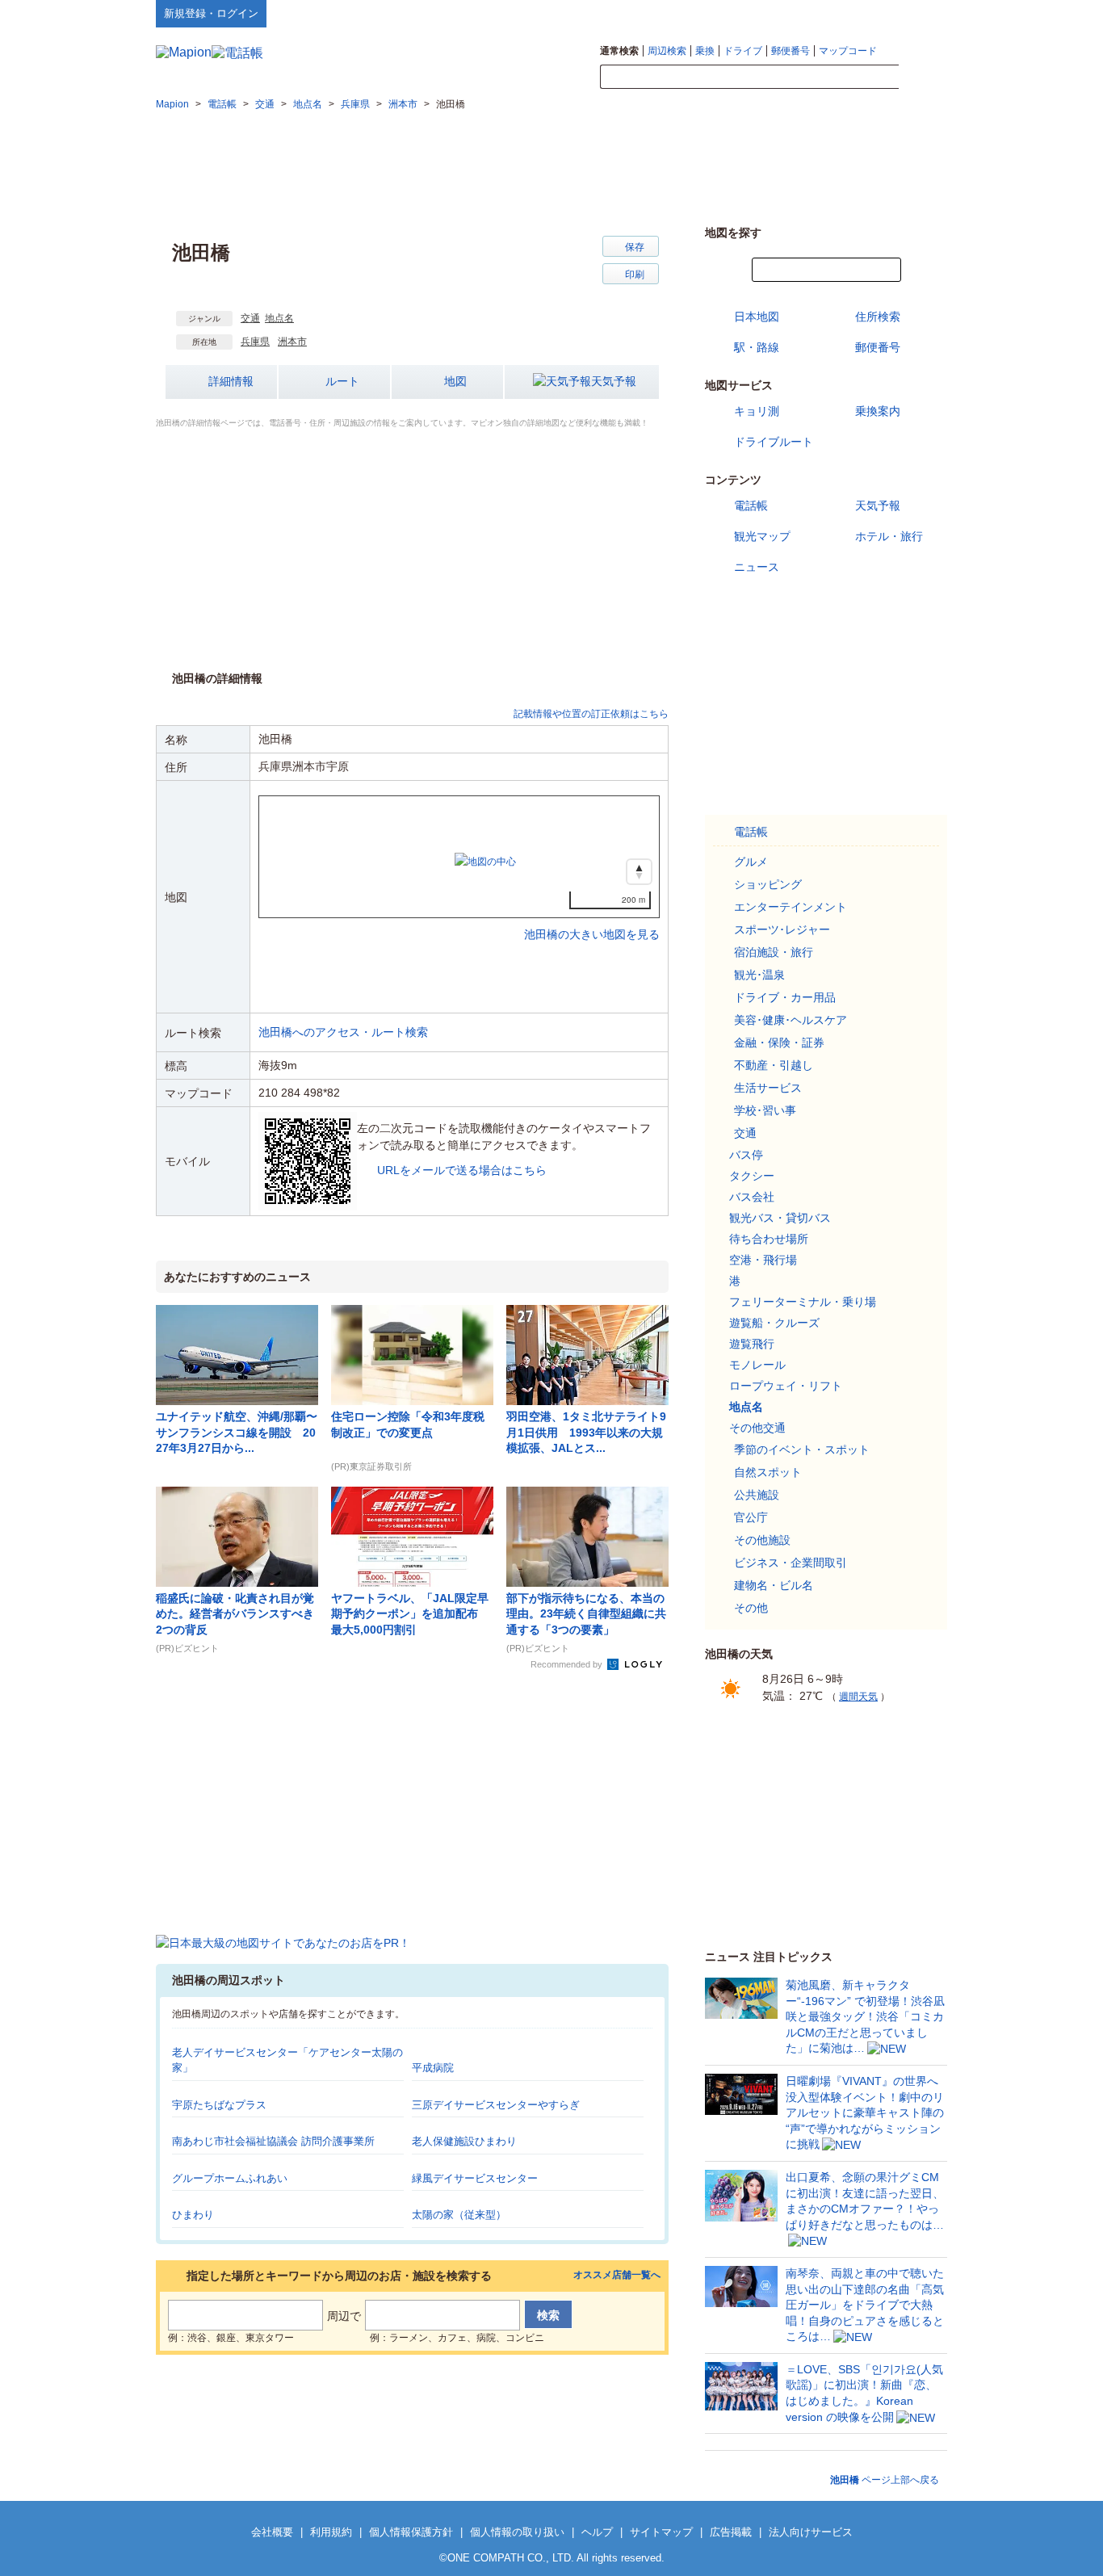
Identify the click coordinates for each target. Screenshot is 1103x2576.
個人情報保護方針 (411, 2532)
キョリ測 (757, 411)
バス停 (746, 1155)
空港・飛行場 (763, 1260)
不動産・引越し (774, 1065)
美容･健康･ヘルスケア (791, 1020)
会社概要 (272, 2532)
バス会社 (752, 1197)
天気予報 (614, 381)
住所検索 (878, 317)
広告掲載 (731, 2532)
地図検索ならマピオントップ (788, 13)
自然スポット (768, 1472)
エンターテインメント (791, 907)
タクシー (752, 1176)
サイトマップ (921, 13)
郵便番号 (791, 51)
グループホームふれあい (230, 2178)
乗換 (705, 51)
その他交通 (757, 1428)
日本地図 (757, 317)
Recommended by (568, 1664)
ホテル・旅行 (889, 536)
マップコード (848, 51)
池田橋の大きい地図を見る (592, 917)
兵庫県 (255, 342)
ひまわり (193, 2215)
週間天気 (858, 1697)
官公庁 (751, 1517)
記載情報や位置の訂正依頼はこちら (591, 714)
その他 (751, 1608)
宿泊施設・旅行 (774, 952)
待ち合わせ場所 (769, 1239)
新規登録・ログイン (211, 13)
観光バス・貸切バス (780, 1218)
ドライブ (743, 51)
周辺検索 (667, 51)
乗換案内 (878, 411)
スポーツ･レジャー (782, 929)
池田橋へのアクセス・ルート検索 (343, 1032)
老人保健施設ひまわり (464, 2141)
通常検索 (619, 51)
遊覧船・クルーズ (774, 1323)
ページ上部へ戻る (885, 2480)
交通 (250, 318)
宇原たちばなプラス (219, 2105)
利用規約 (331, 2532)
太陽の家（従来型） (459, 2215)
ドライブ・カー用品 (785, 997)
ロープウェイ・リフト (786, 1386)
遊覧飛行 (752, 1344)
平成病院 (433, 2068)
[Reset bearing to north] (639, 872)
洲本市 (292, 342)
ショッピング (768, 884)
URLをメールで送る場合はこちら (462, 1170)
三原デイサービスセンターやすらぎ (496, 2105)
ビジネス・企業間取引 (791, 1563)
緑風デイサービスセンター (475, 2178)
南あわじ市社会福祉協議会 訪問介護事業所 (273, 2141)
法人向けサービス (811, 2532)
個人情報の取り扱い (517, 2532)
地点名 (279, 318)
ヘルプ (870, 13)
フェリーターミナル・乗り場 (803, 1302)
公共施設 (757, 1495)
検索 (923, 78)
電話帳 (751, 506)
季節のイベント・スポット (802, 1450)
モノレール (757, 1365)
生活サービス (768, 1088)
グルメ (751, 862)
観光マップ (762, 536)
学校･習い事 (765, 1110)
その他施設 (762, 1540)
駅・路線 (757, 347)
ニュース (757, 567)
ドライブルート (774, 442)
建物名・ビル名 (774, 1585)
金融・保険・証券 (779, 1043)
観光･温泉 (759, 975)
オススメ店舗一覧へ (617, 2275)
